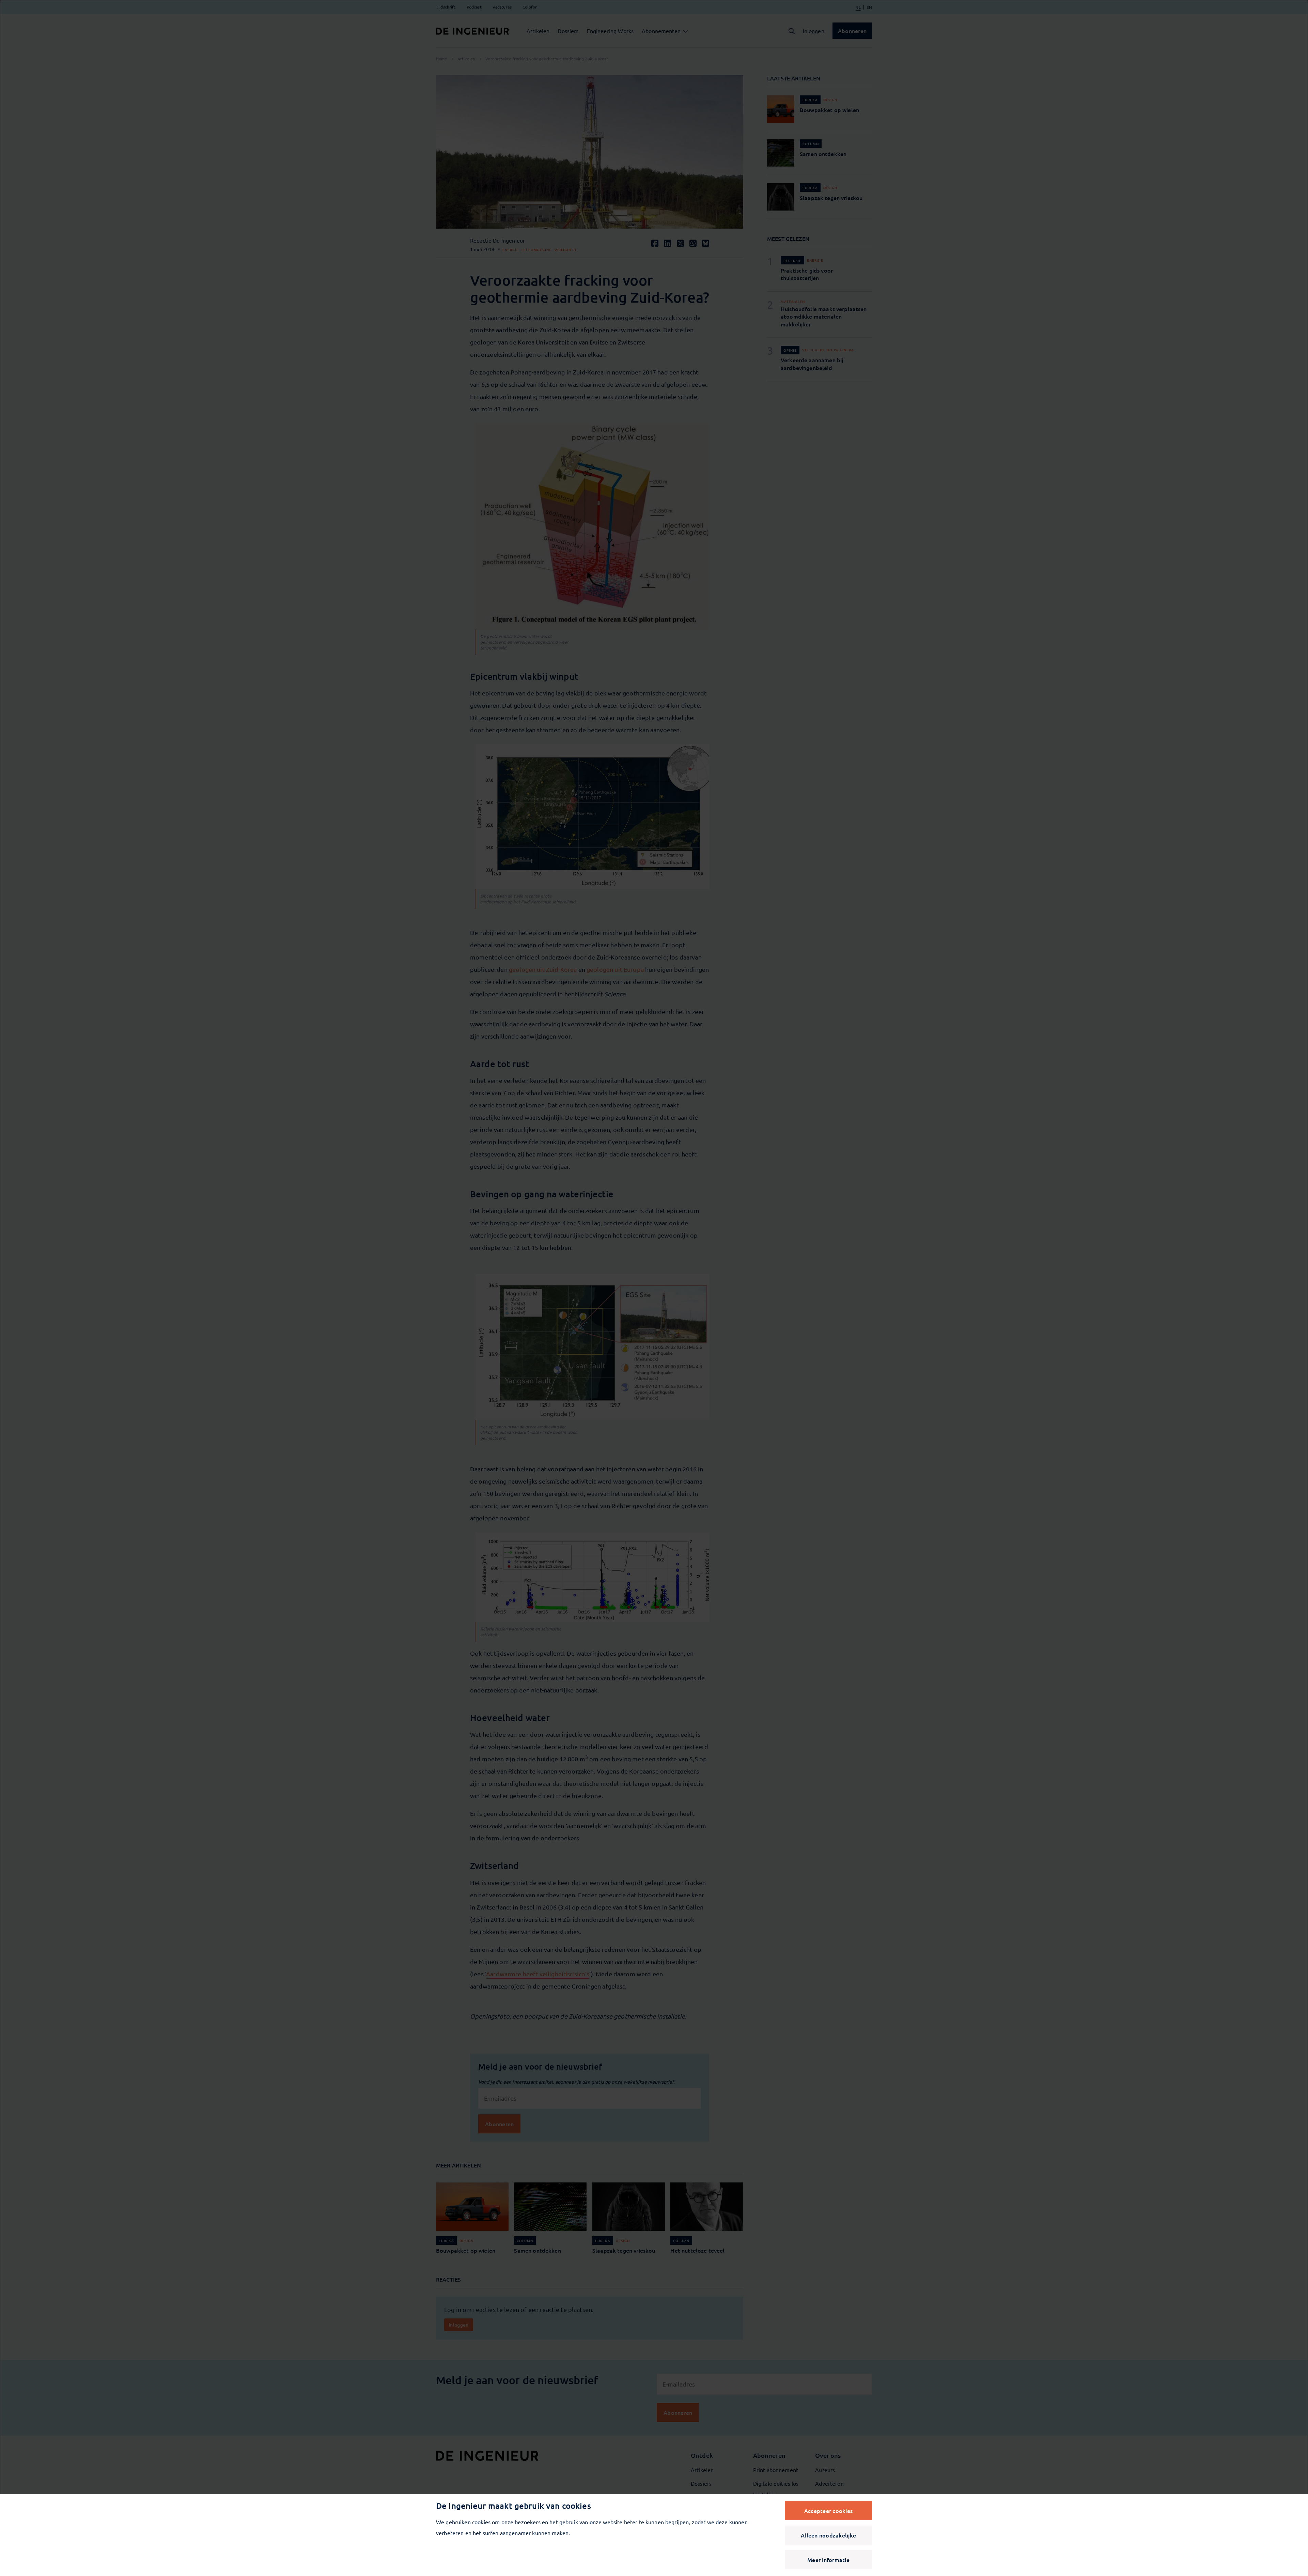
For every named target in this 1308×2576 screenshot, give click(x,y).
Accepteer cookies (828, 2511)
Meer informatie (828, 2560)
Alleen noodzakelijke (828, 2535)
